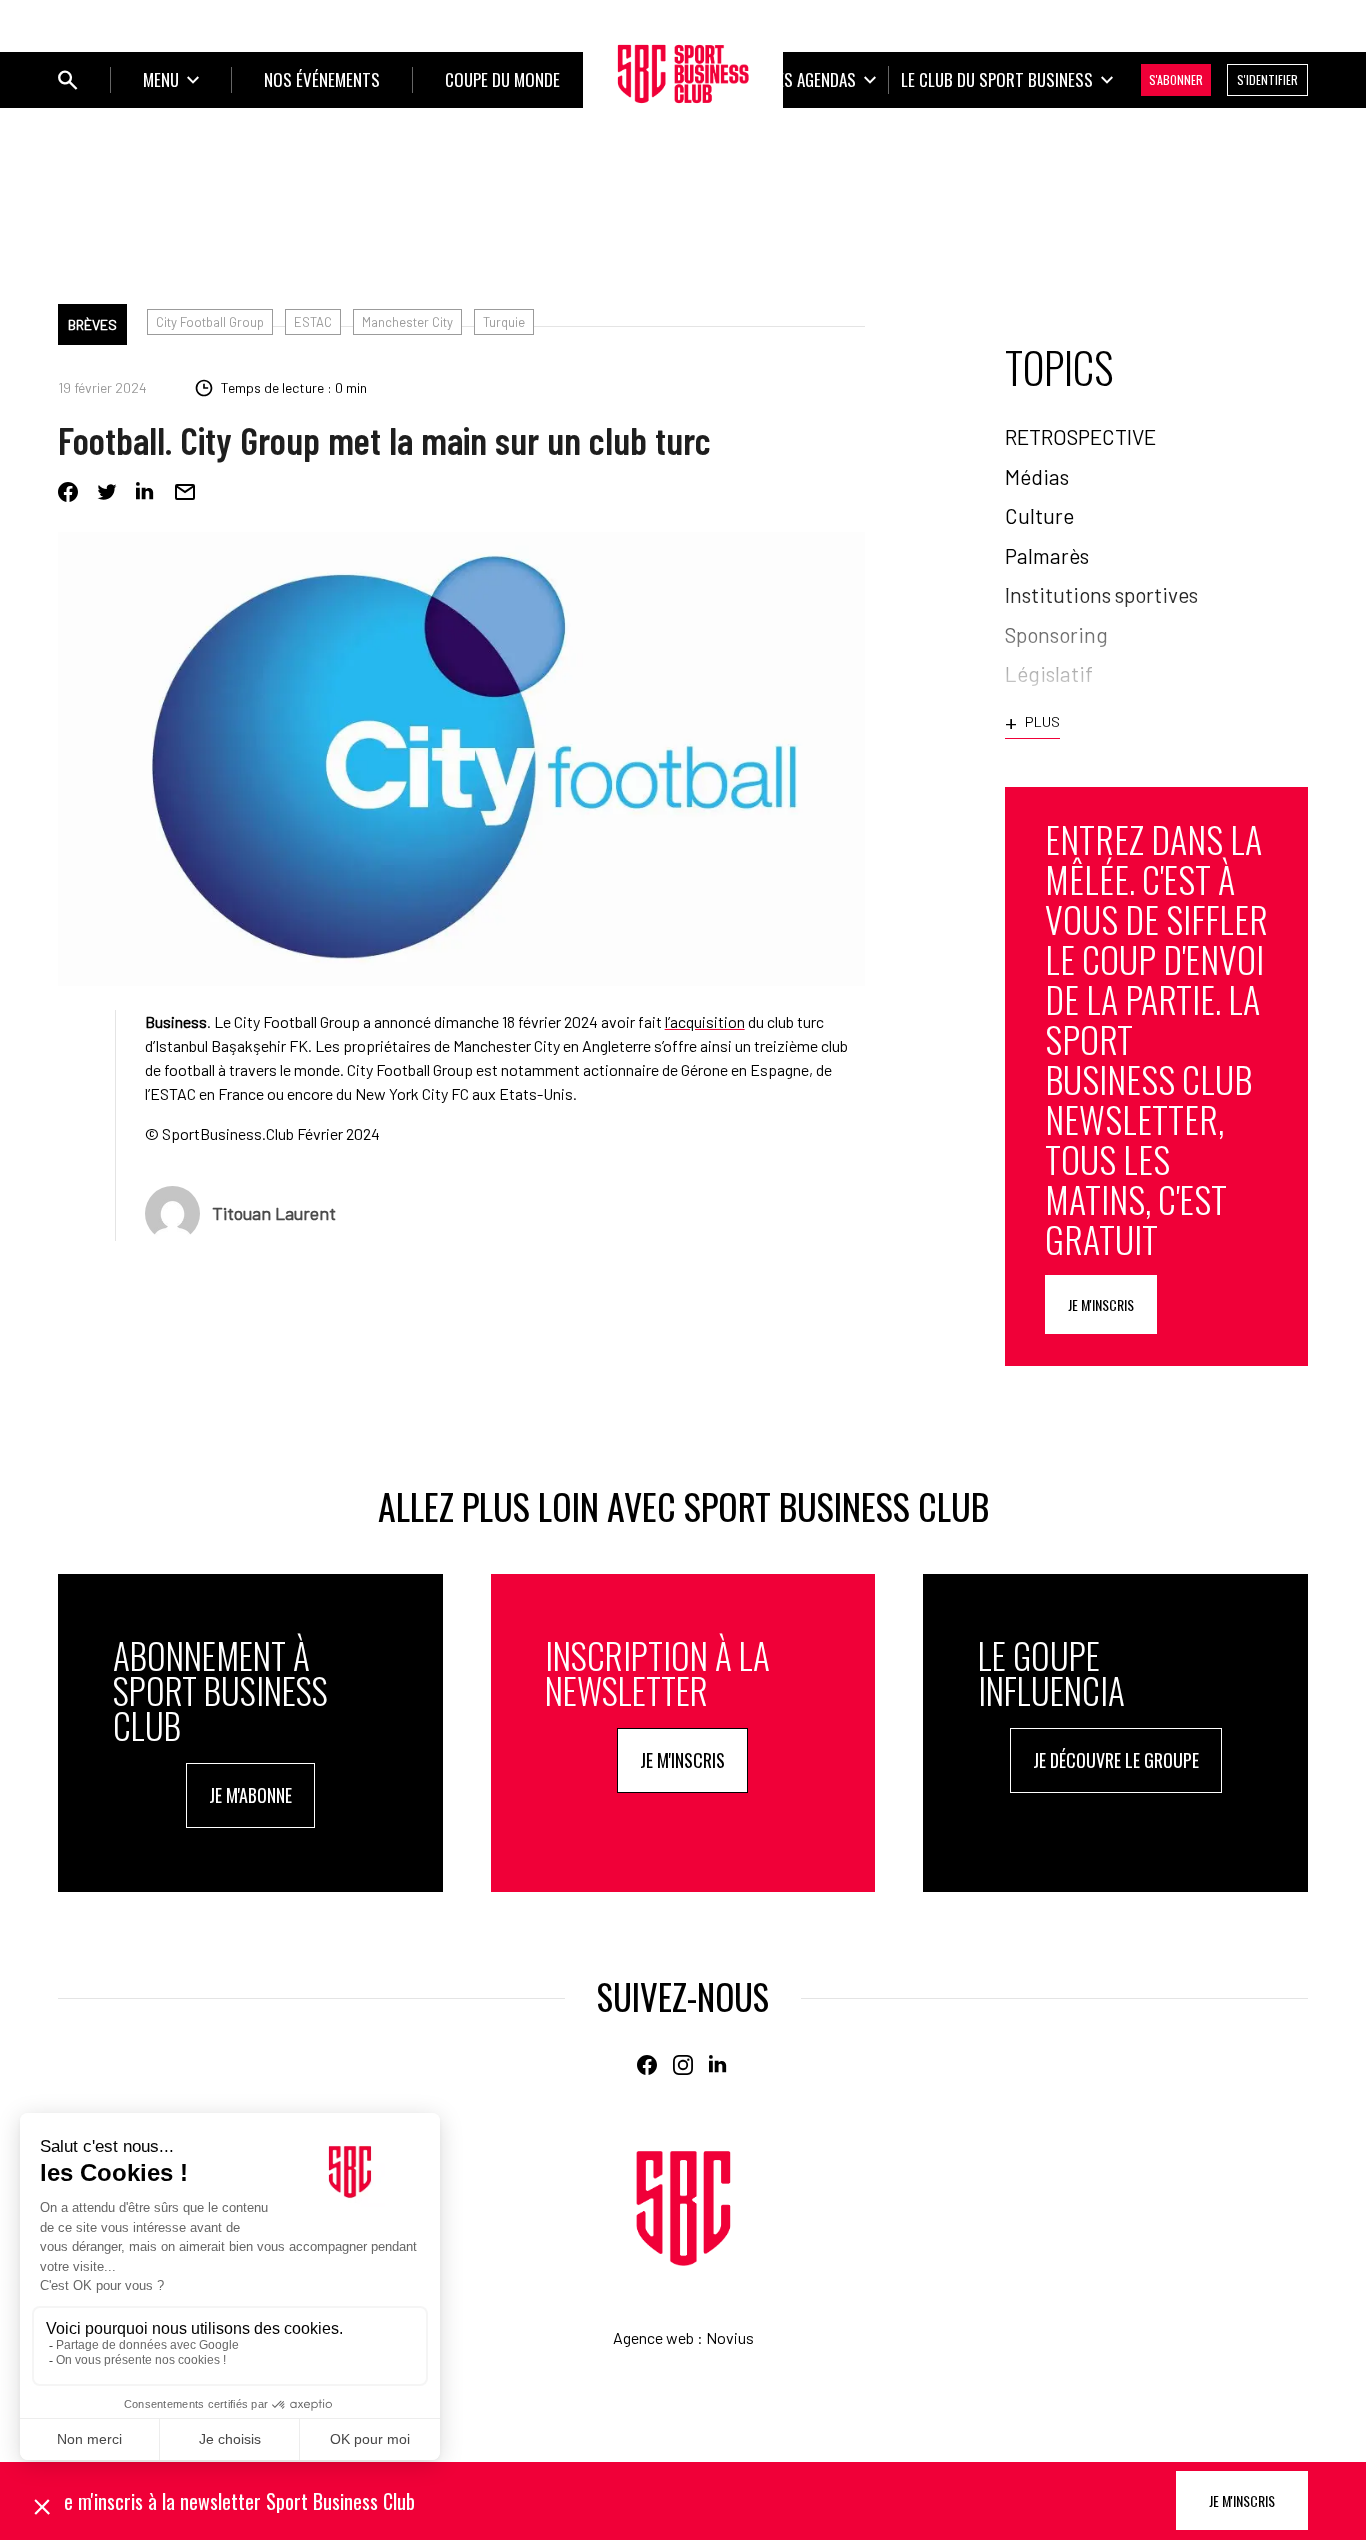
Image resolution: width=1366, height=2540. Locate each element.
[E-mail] (185, 492)
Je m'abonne (250, 1795)
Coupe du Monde (502, 79)
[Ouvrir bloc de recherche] (68, 80)
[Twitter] (107, 492)
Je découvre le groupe (1116, 1760)
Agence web (653, 2337)
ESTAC (313, 322)
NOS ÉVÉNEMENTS (322, 79)
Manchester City (407, 322)
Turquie (504, 322)
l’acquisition (705, 1021)
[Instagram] (683, 2065)
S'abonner (1176, 79)
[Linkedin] (146, 492)
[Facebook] (68, 492)
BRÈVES (92, 324)
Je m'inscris (1101, 1304)
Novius (730, 2337)
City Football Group (210, 322)
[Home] (683, 2208)
